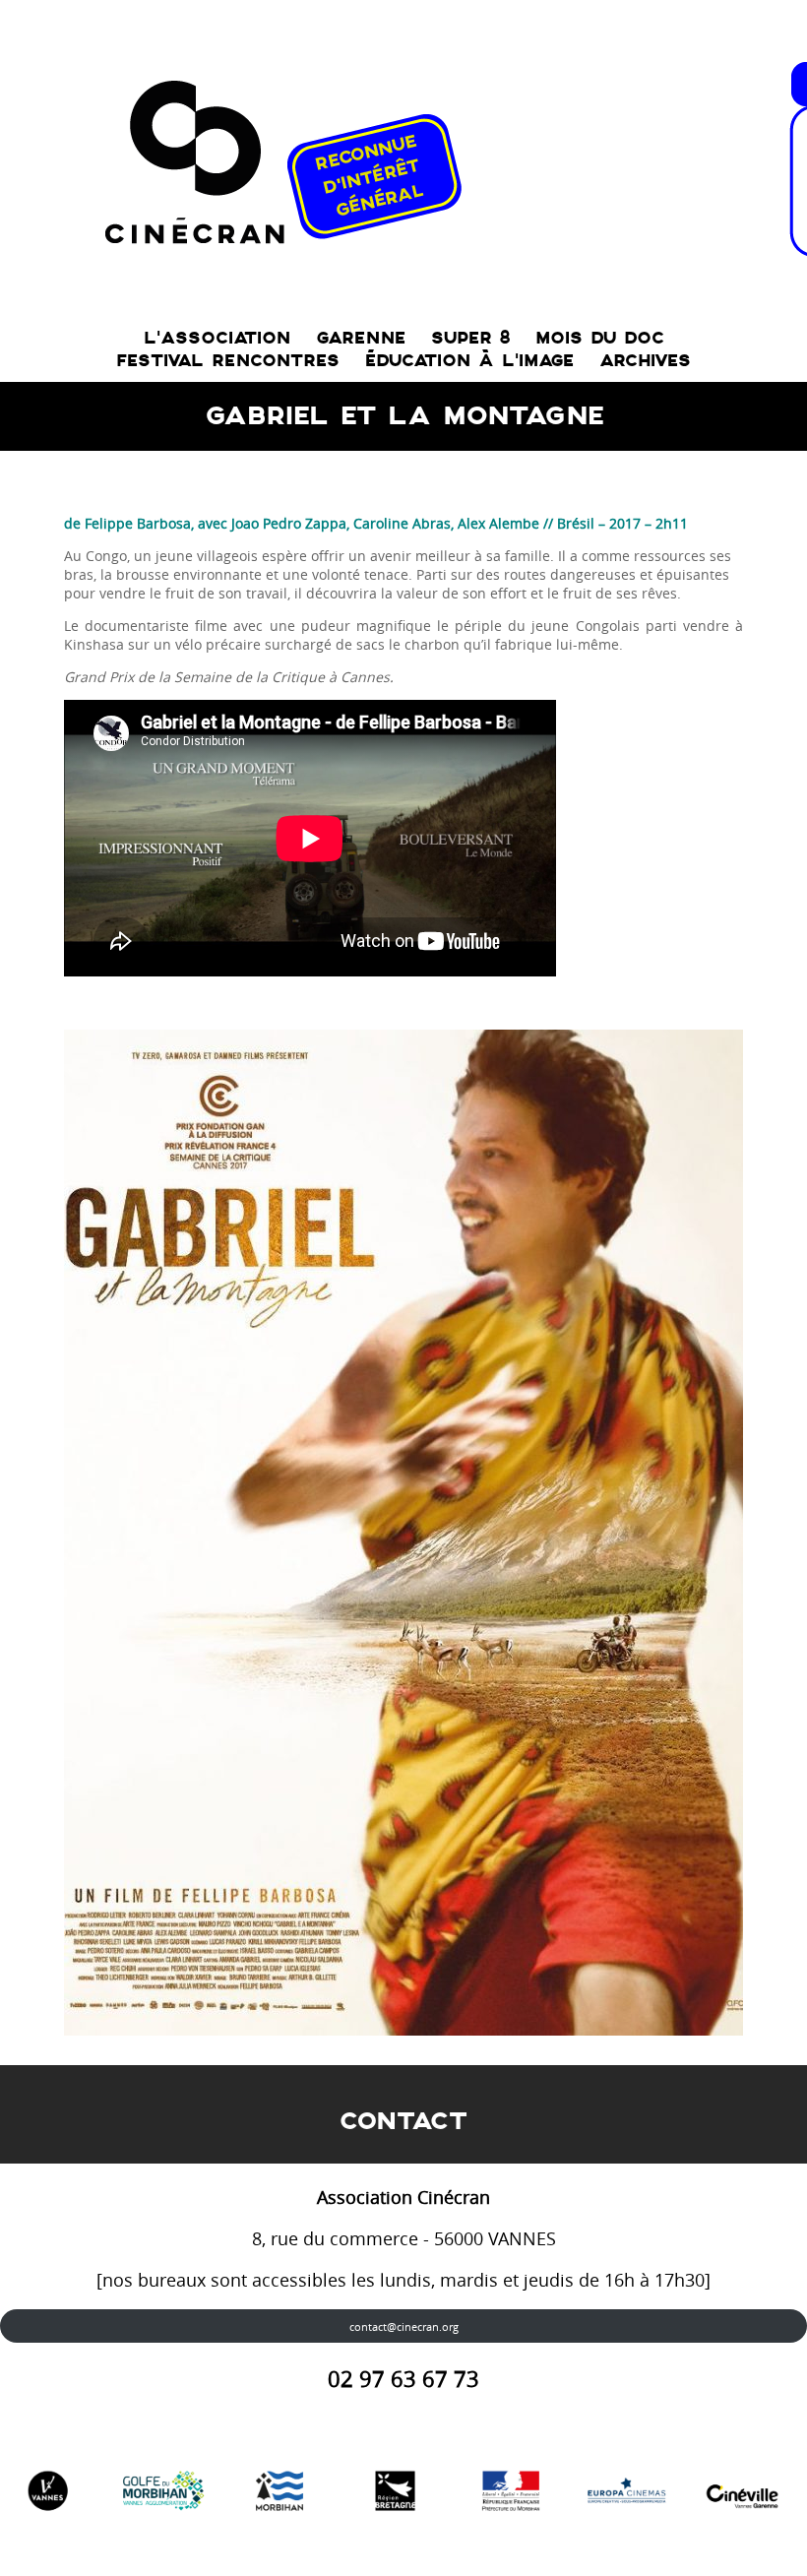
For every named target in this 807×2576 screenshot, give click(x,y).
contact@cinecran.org (404, 2326)
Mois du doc (600, 338)
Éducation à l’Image (469, 361)
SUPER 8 (470, 338)
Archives (645, 361)
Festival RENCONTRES (228, 361)
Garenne (361, 338)
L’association (217, 338)
